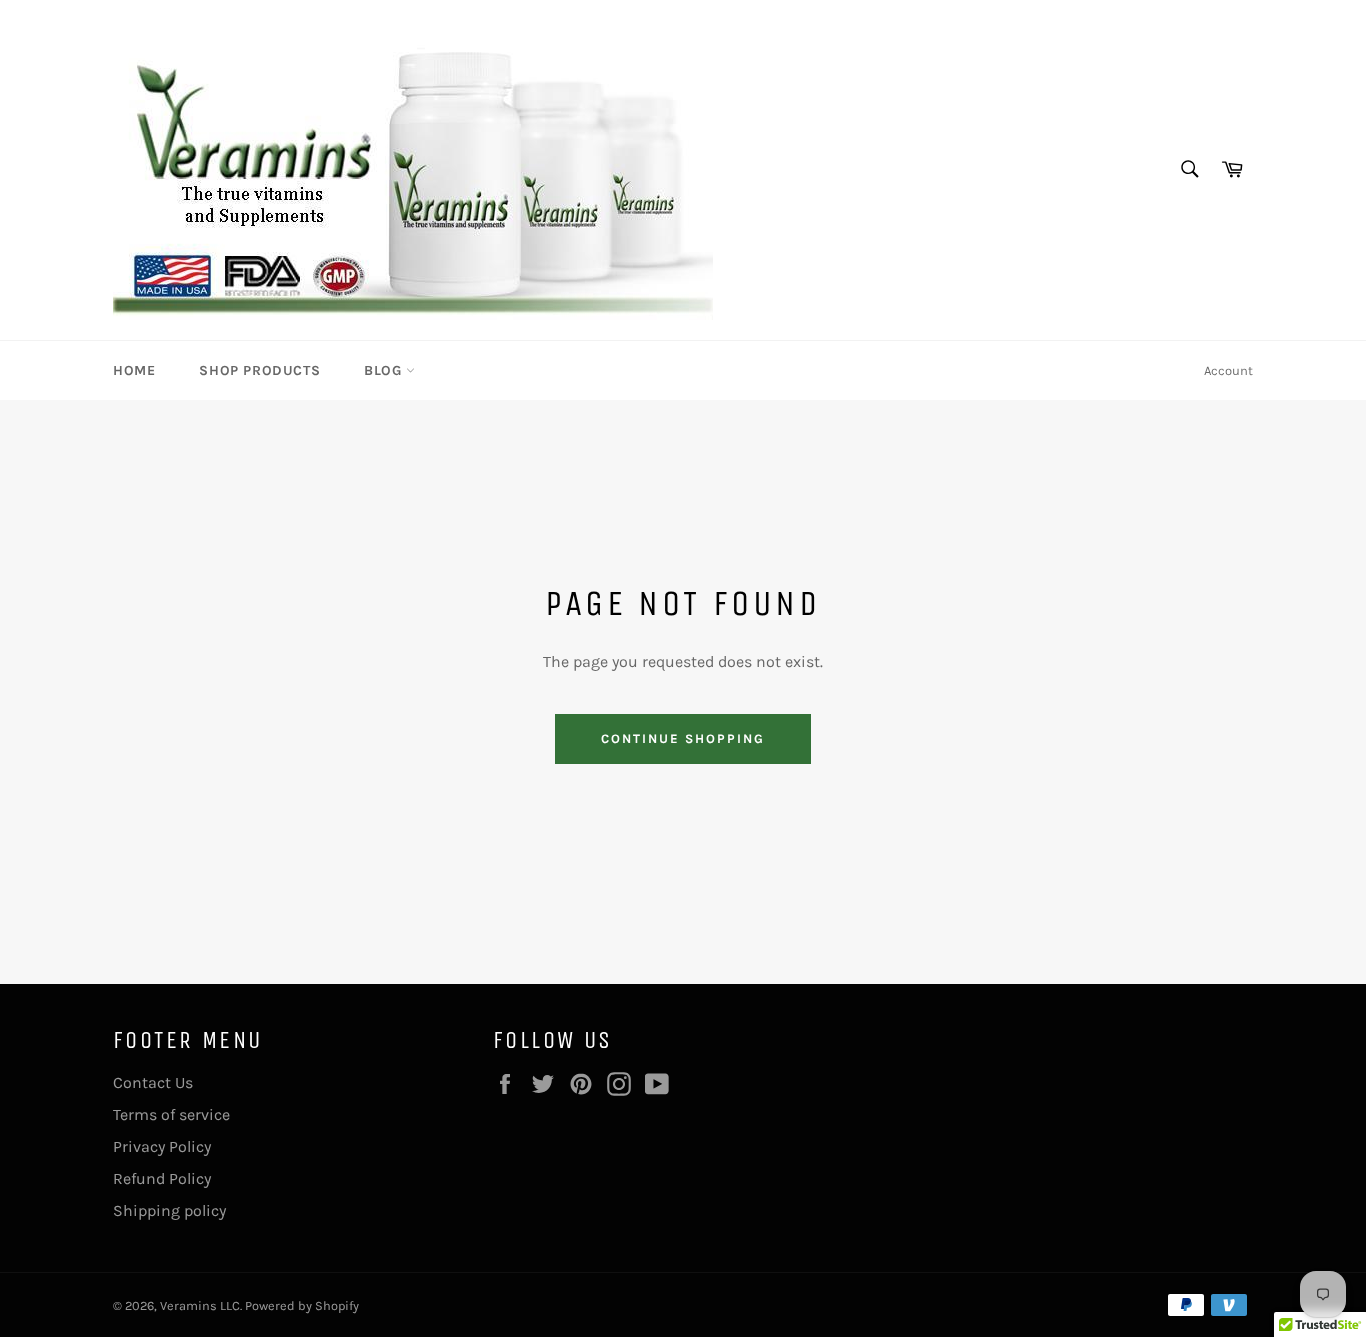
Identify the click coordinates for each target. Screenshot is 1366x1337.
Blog (385, 370)
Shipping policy (169, 1210)
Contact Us (153, 1082)
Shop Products (259, 370)
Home (134, 370)
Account (1228, 370)
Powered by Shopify (302, 1305)
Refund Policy (162, 1178)
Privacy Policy (162, 1146)
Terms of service (171, 1114)
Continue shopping (682, 738)
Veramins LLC (200, 1305)
